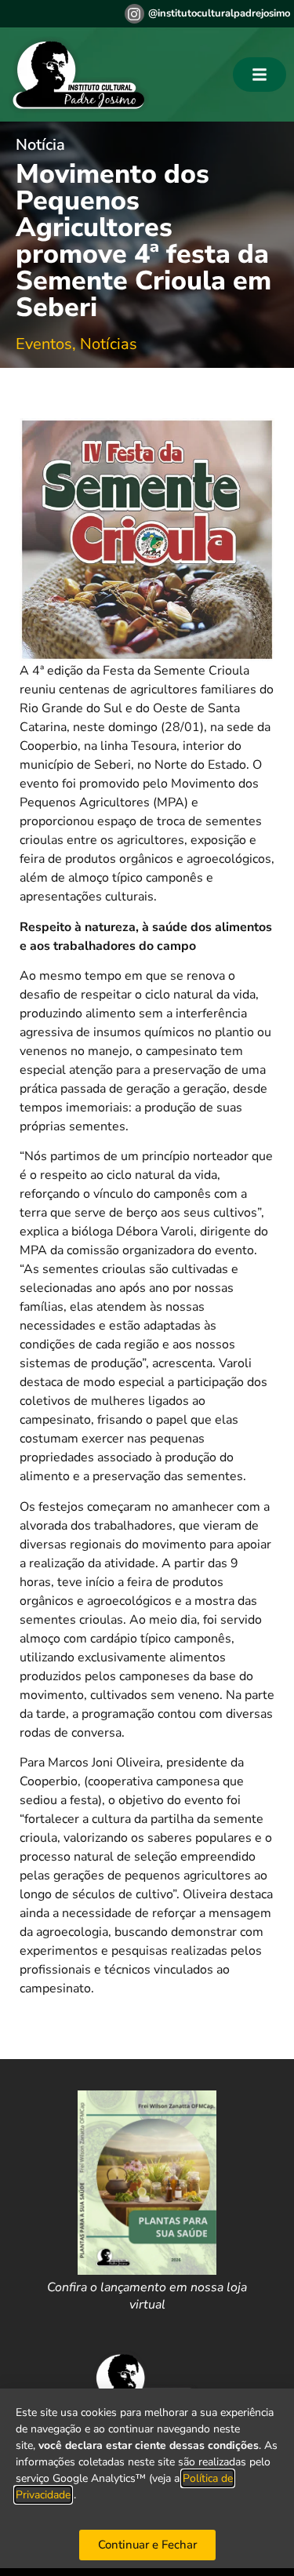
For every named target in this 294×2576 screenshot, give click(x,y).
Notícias (109, 344)
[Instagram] (134, 14)
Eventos (44, 344)
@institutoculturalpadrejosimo (219, 13)
